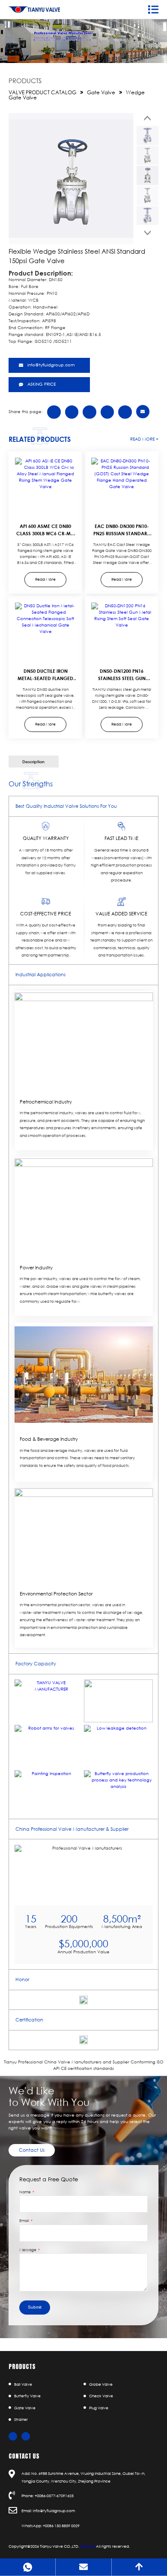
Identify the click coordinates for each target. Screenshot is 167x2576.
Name (25, 2192)
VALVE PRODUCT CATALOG (42, 92)
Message (28, 2250)
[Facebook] (13, 2436)
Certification (29, 2020)
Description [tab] (33, 762)
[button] (148, 118)
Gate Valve (101, 92)
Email (25, 2221)
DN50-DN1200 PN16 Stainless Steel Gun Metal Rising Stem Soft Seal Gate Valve (122, 682)
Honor (22, 1979)
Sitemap (88, 2546)
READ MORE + (144, 439)
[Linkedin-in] (26, 2436)
